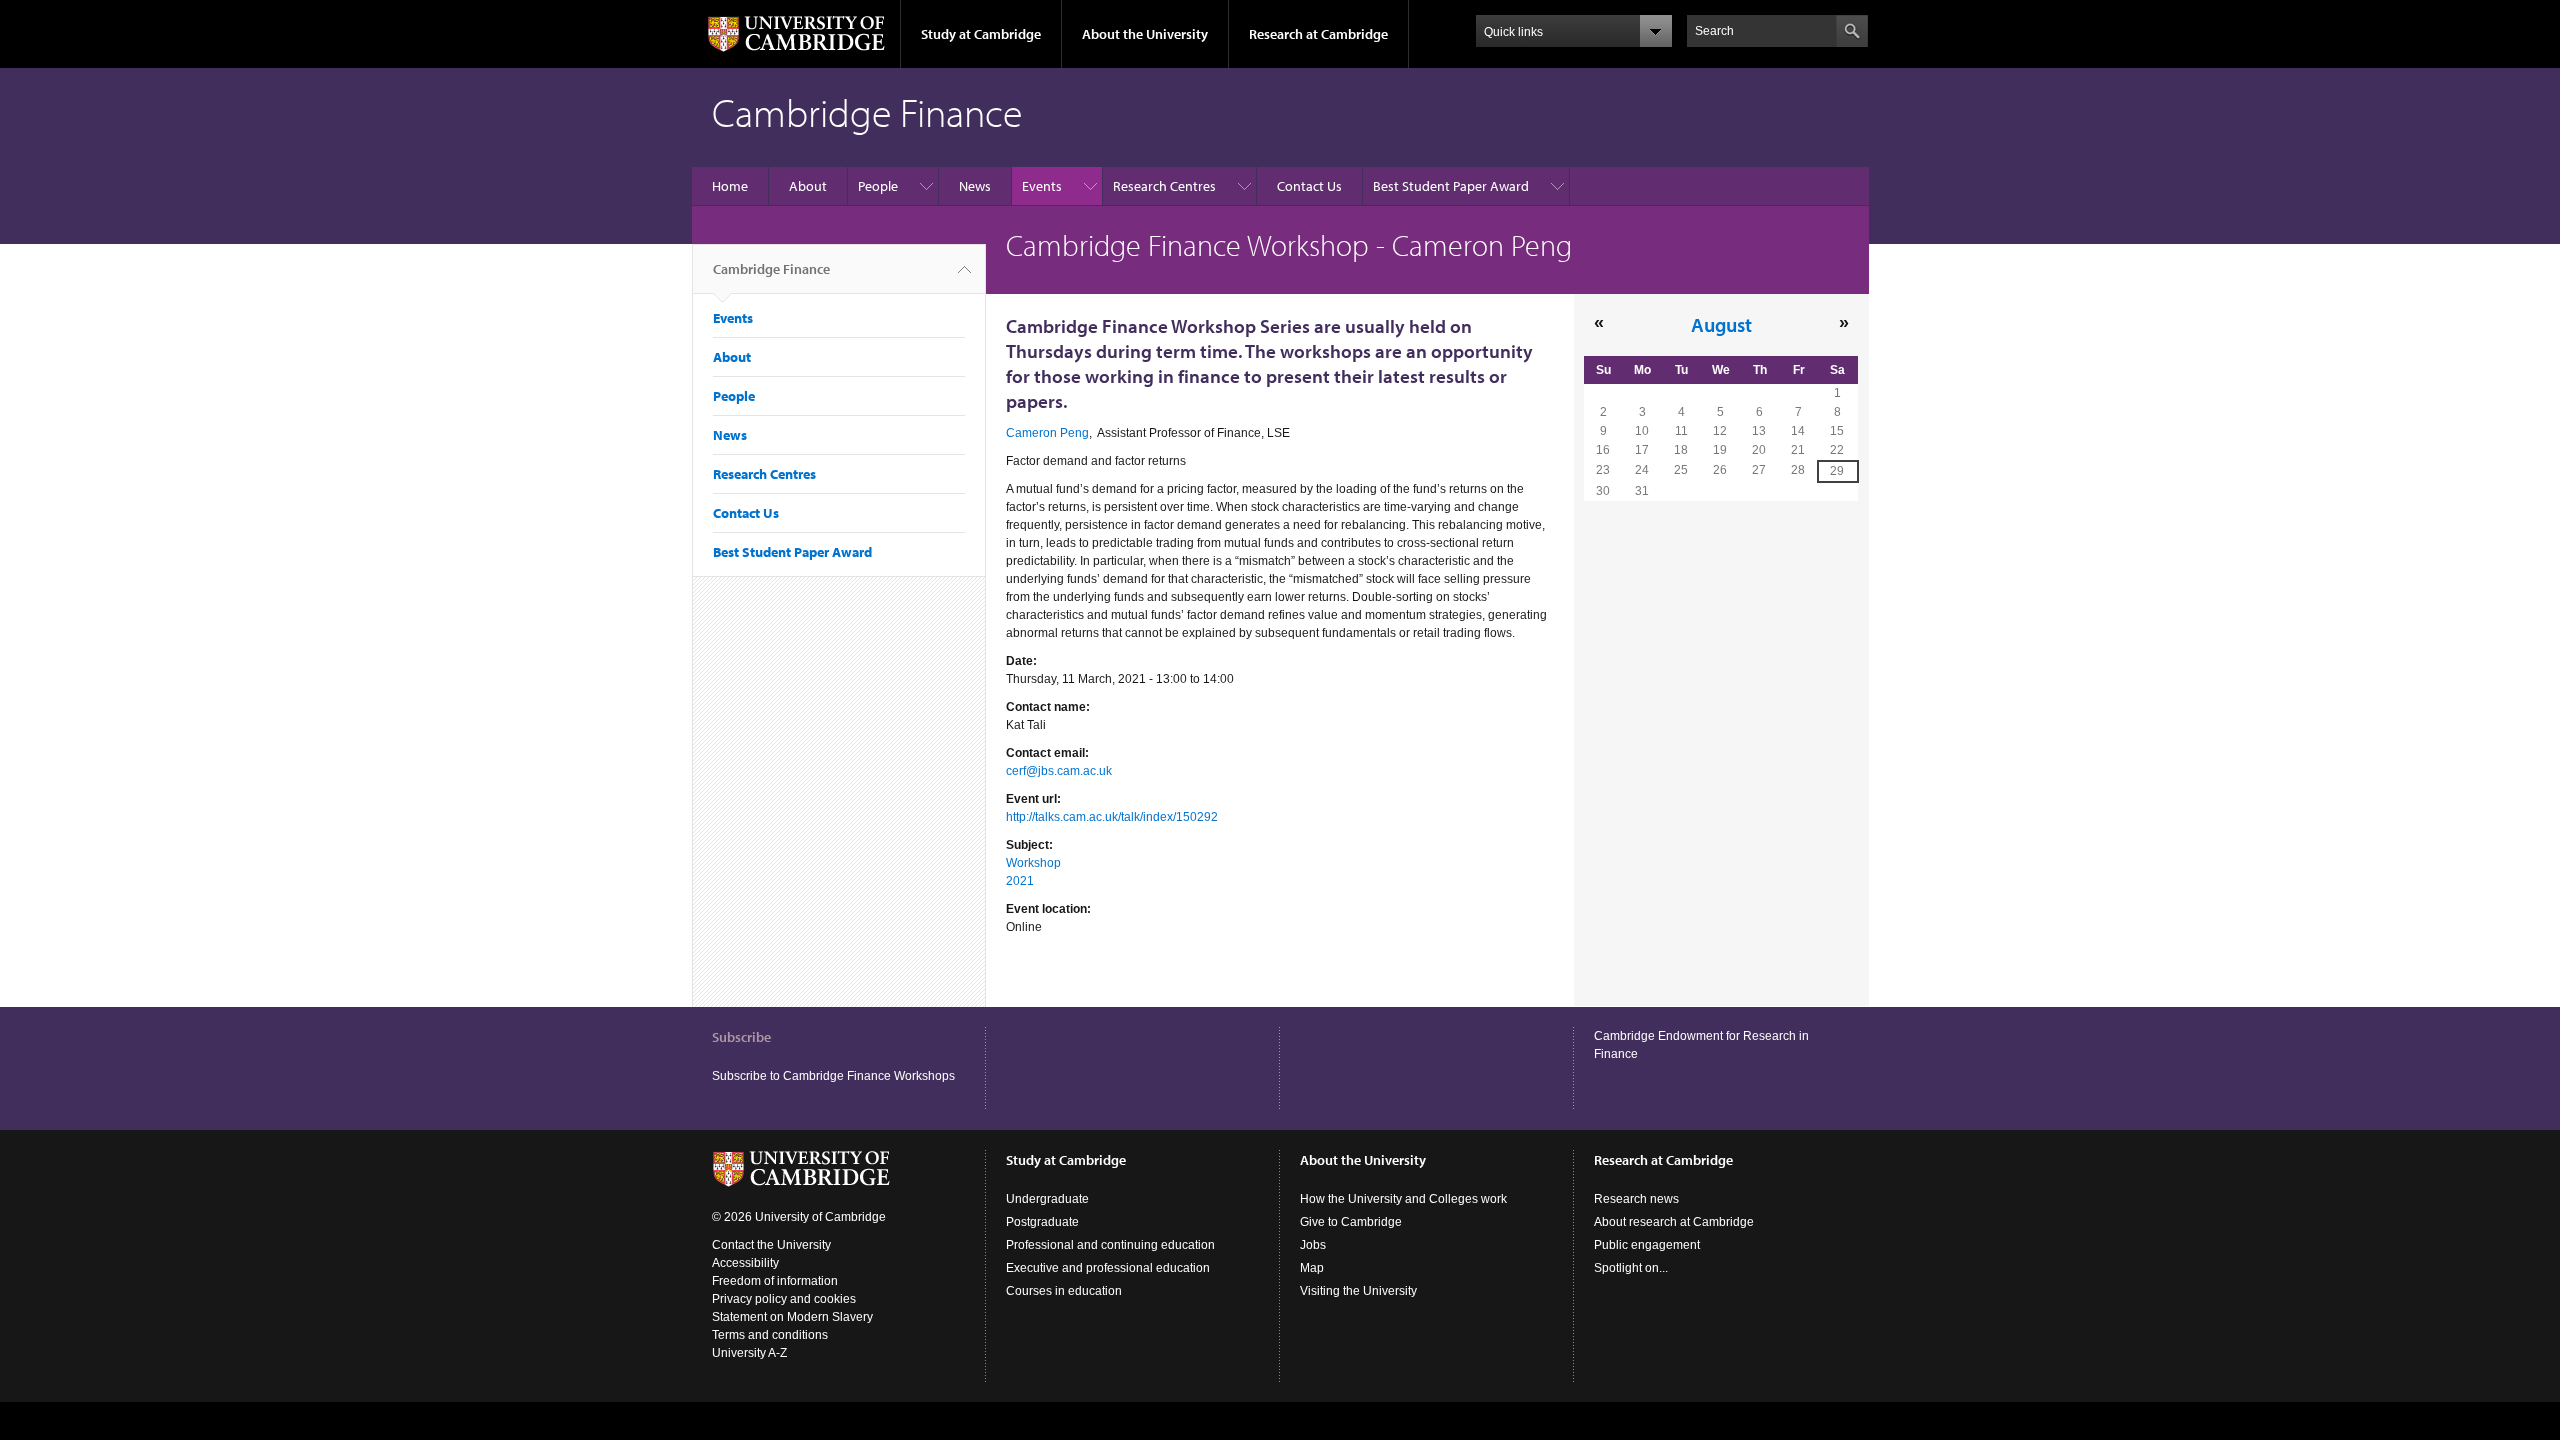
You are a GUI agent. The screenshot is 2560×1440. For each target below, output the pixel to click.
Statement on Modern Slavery (792, 1317)
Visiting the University (1358, 1291)
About (808, 186)
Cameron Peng (1047, 433)
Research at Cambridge (1318, 34)
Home (730, 186)
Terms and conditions (770, 1335)
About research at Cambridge (1674, 1222)
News (975, 186)
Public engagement (1647, 1245)
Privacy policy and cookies (784, 1299)
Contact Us (1309, 186)
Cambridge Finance (771, 269)
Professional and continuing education (1110, 1245)
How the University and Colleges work (1403, 1199)
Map (1312, 1268)
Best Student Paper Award (1451, 186)
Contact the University (771, 1245)
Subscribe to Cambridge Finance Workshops (833, 1076)
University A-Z (749, 1353)
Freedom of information (775, 1281)
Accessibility (745, 1263)
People (878, 186)
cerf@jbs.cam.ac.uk (1059, 771)
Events (1042, 186)
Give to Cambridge (1351, 1222)
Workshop (1033, 863)
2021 (1020, 881)
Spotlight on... (1631, 1268)
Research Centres (1164, 186)
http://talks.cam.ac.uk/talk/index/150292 (1112, 817)
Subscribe (741, 1037)
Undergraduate (1047, 1199)
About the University (1145, 34)
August (1721, 324)
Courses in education (1064, 1291)
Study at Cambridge (981, 34)
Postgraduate (1042, 1222)
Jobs (1313, 1245)
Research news (1636, 1199)
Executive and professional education (1108, 1268)
